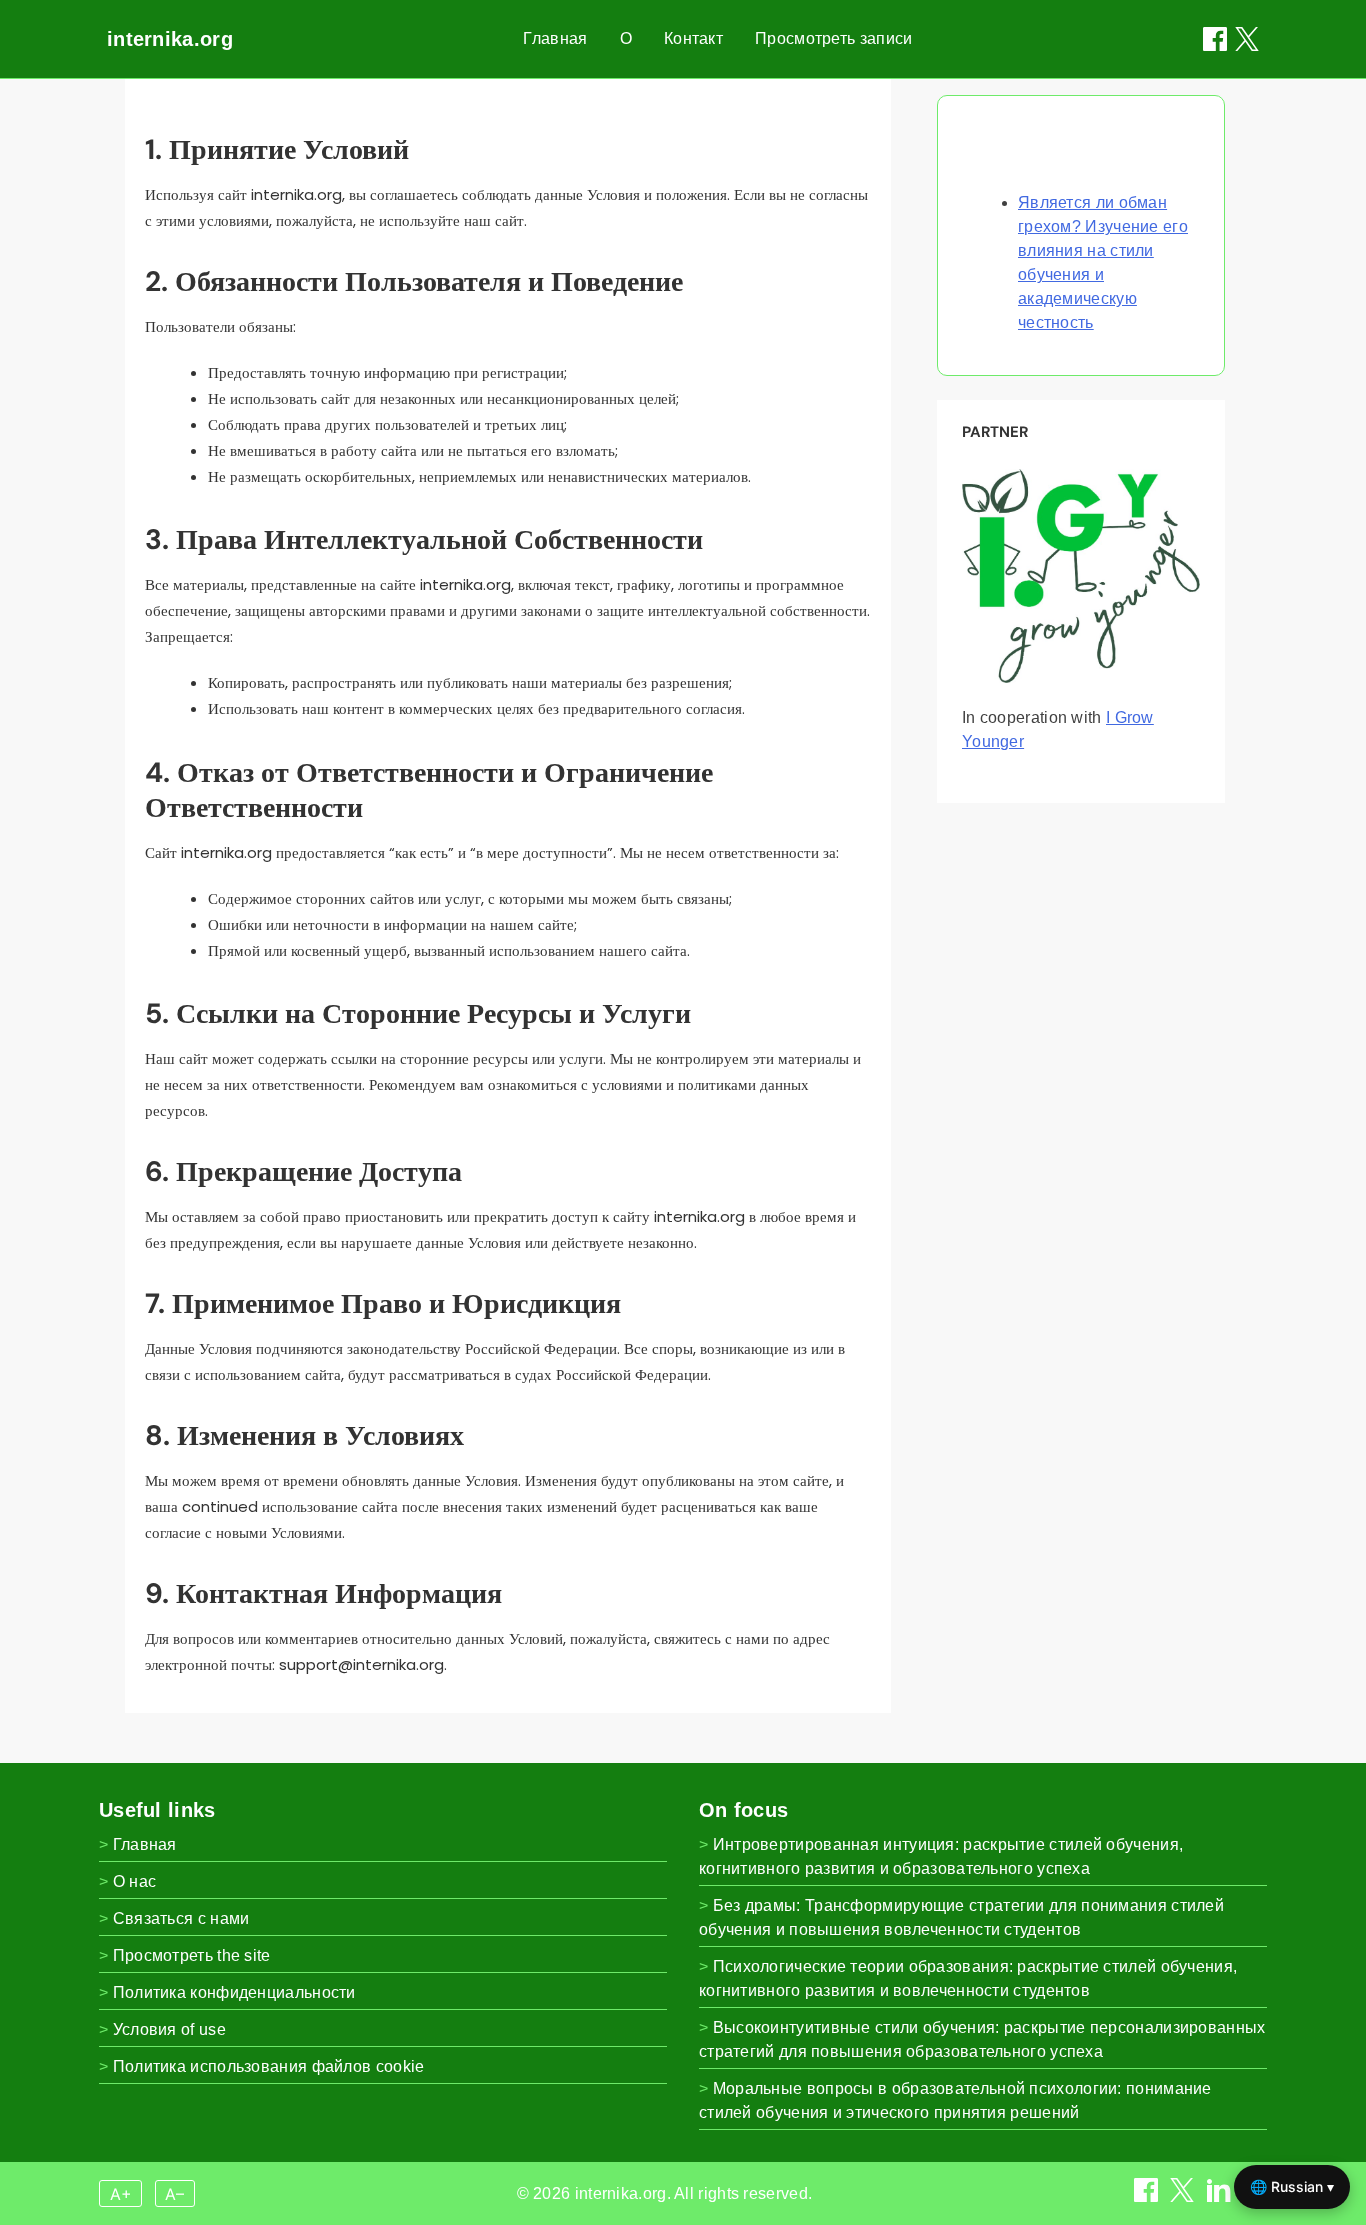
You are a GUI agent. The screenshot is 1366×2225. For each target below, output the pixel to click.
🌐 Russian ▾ (1292, 2186)
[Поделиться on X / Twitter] (1247, 39)
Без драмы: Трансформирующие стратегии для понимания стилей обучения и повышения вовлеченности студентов (961, 1917)
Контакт (693, 38)
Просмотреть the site (192, 1955)
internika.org (170, 39)
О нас (135, 1881)
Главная (555, 38)
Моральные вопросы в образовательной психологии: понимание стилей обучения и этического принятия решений (955, 2100)
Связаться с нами (181, 1918)
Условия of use (169, 2029)
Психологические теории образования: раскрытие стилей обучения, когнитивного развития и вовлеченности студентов (968, 1978)
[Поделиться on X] (1184, 2196)
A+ (121, 2194)
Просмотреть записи (833, 38)
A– (174, 2194)
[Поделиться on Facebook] (1215, 39)
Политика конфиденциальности (234, 1992)
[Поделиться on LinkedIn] (1221, 2196)
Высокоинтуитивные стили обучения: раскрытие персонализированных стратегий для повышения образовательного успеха (982, 2039)
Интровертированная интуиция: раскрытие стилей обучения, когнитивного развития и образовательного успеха (941, 1856)
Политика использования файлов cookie (269, 2066)
